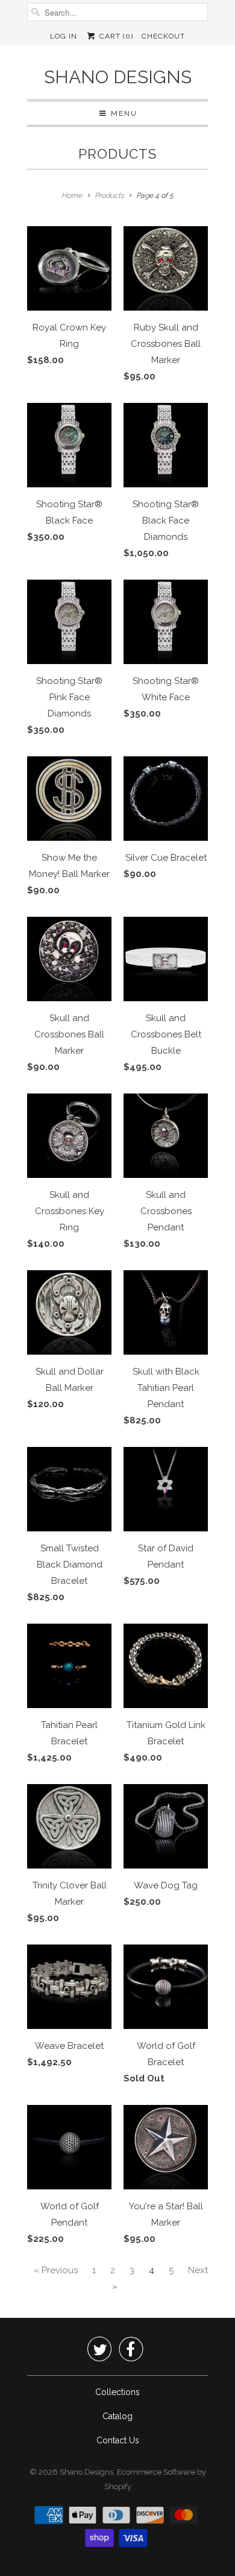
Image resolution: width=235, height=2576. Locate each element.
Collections (117, 2392)
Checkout (163, 36)
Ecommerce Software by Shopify (155, 2479)
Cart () (115, 36)
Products (117, 154)
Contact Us (118, 2440)
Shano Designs (118, 77)
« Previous (56, 2270)
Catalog (117, 2416)
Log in (64, 36)
